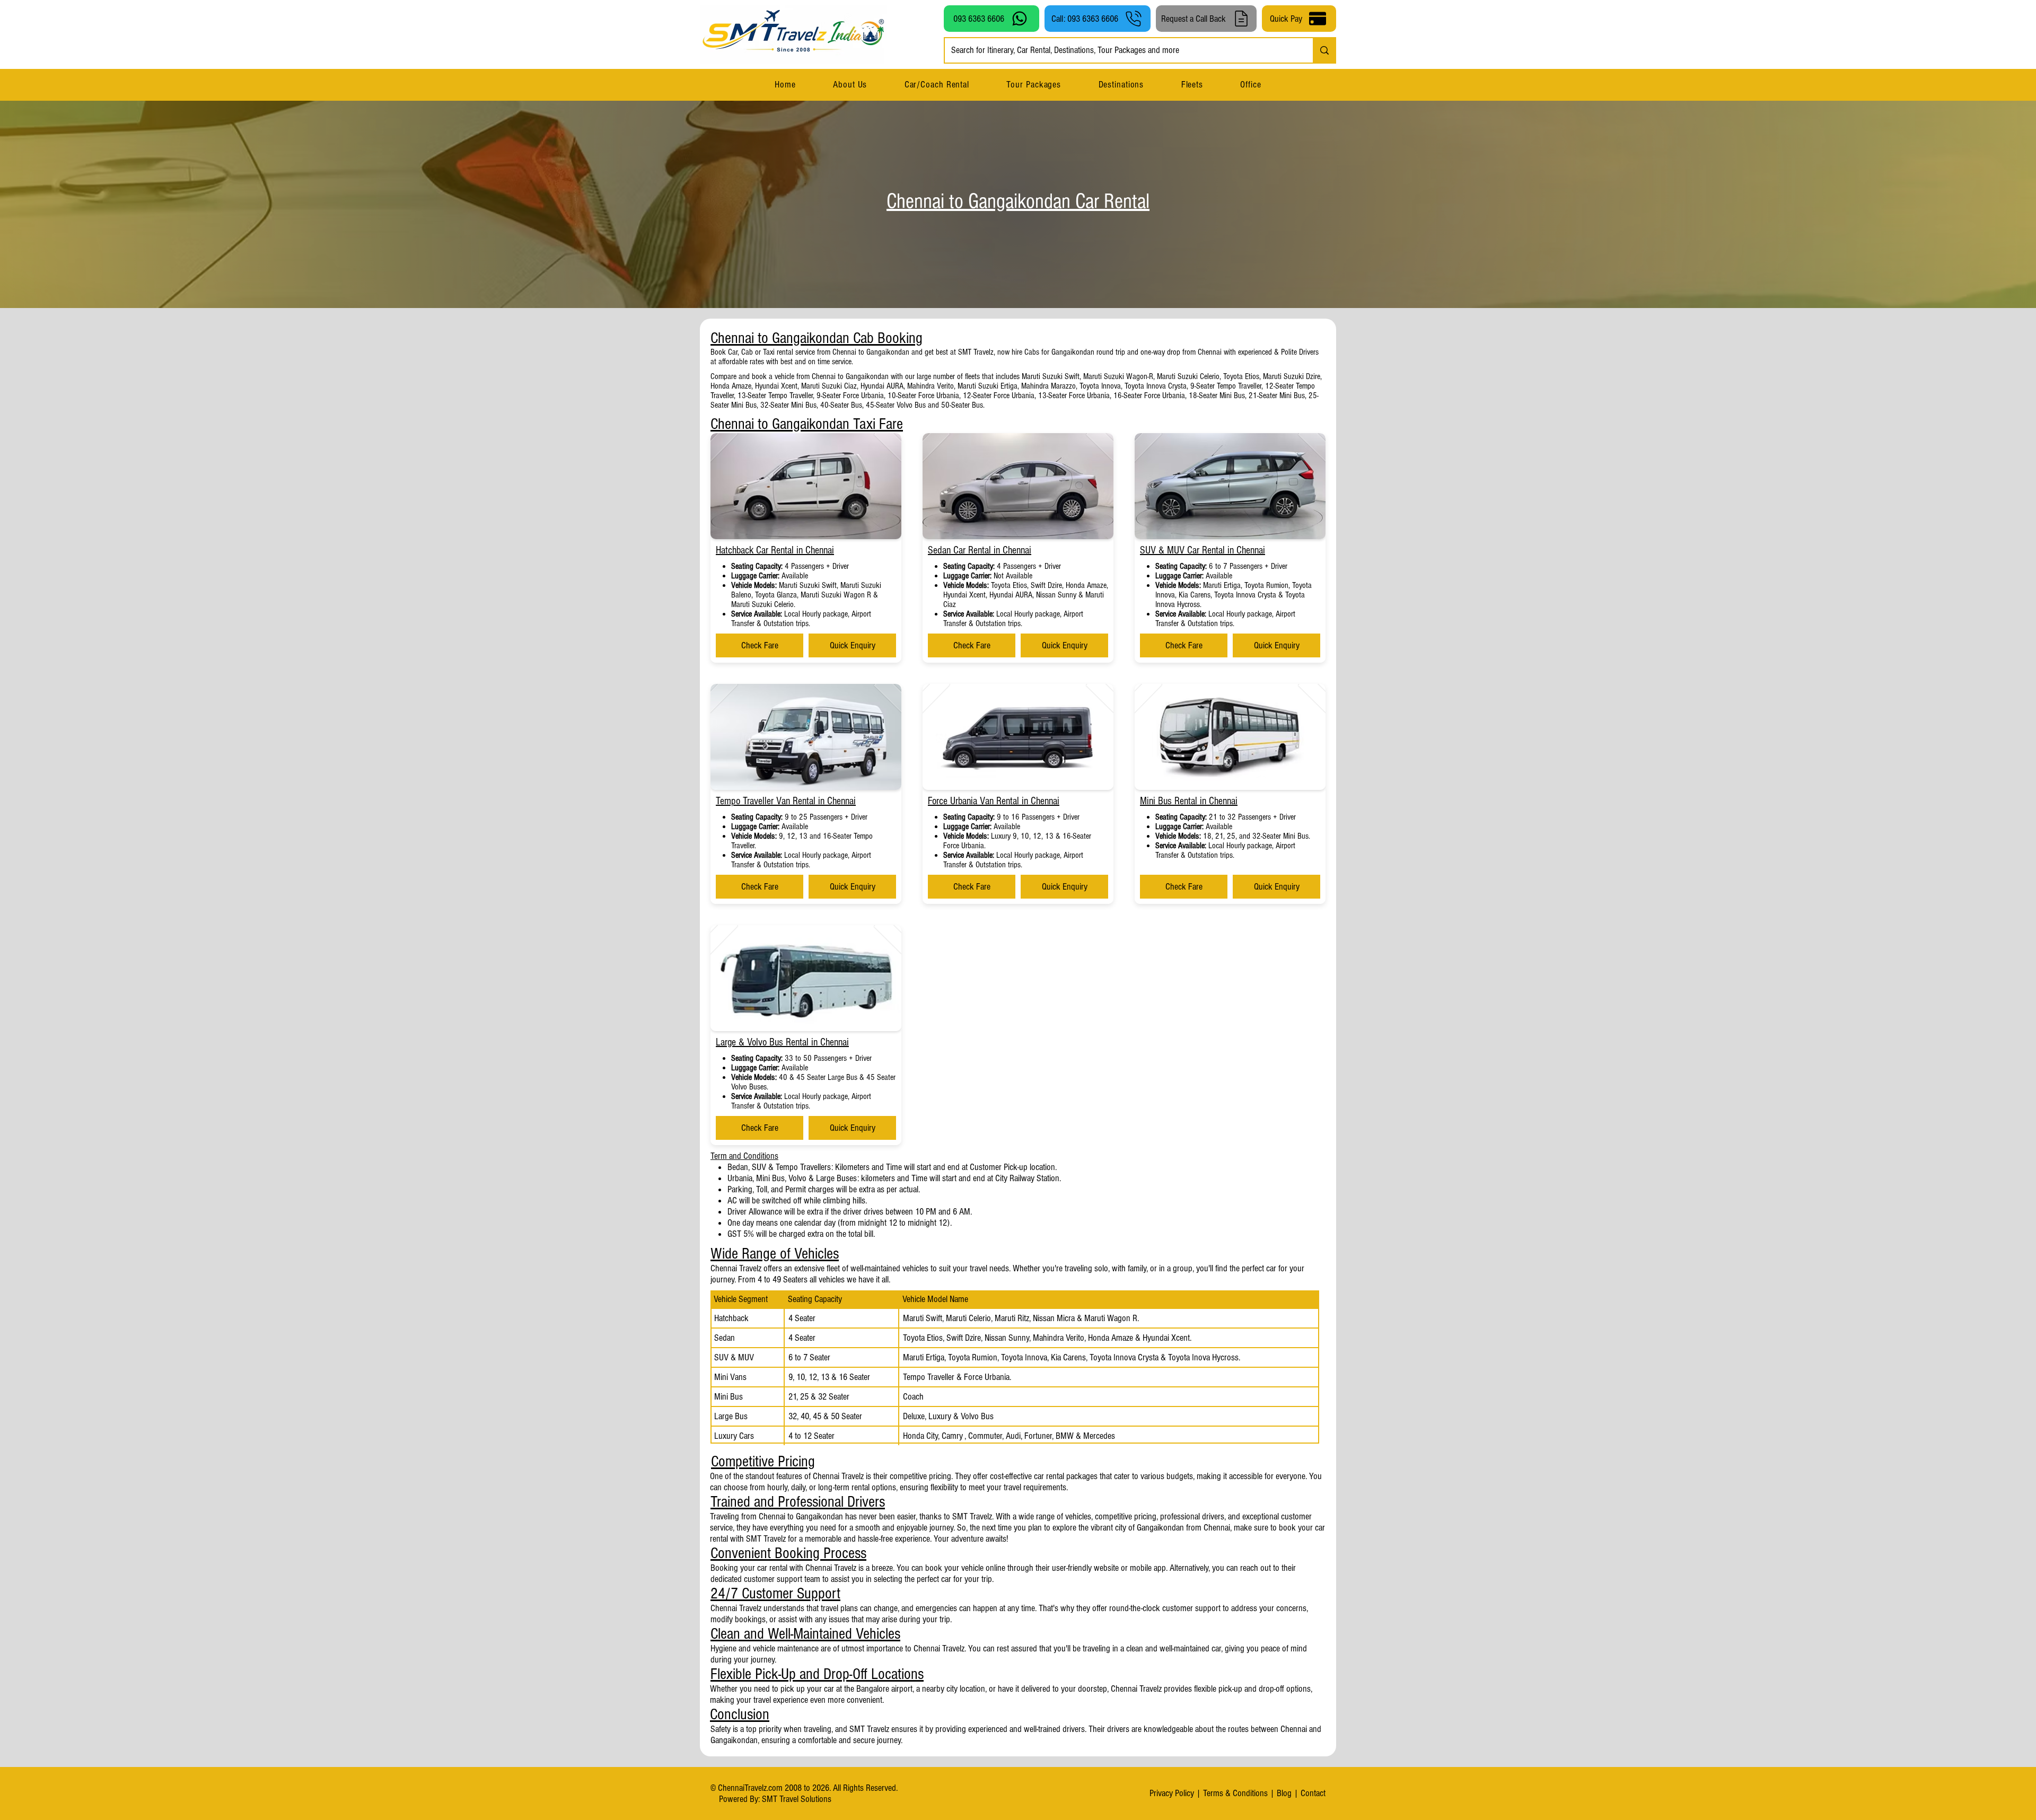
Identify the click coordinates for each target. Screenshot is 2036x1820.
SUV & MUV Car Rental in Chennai (1203, 550)
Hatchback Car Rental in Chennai (775, 550)
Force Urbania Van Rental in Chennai (994, 801)
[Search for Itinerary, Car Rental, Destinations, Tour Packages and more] (1324, 50)
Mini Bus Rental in (1174, 801)
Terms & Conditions (1235, 1793)
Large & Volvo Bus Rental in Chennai (782, 1042)
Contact (1313, 1793)
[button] (1121, 85)
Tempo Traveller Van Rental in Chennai (786, 801)
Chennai (1223, 801)
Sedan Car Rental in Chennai (980, 550)
